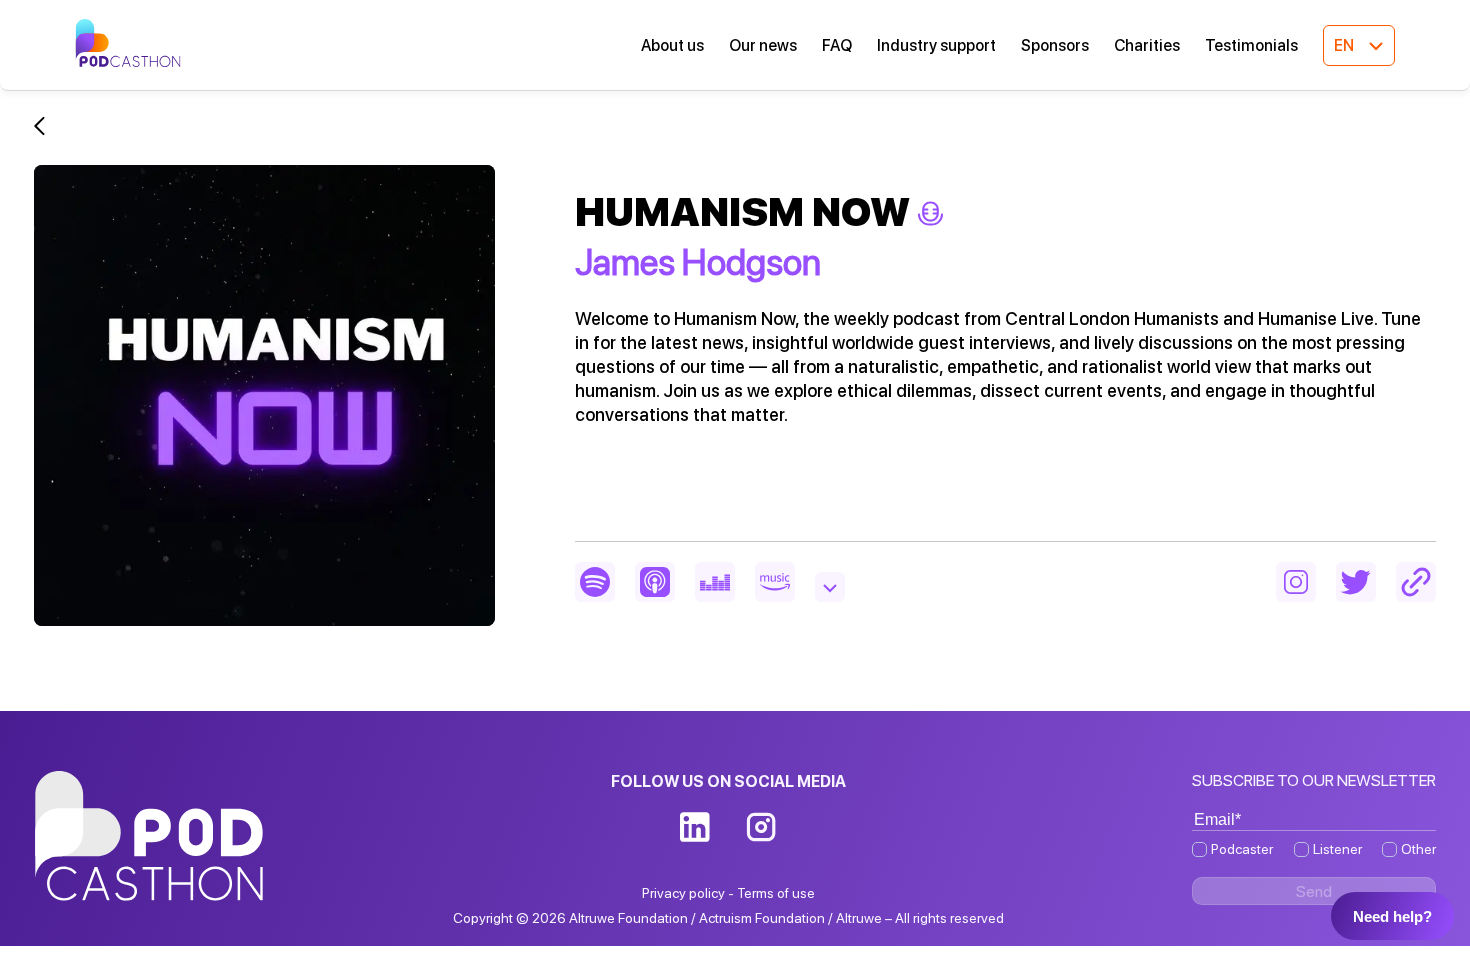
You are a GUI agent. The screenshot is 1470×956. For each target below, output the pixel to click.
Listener (1337, 849)
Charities (1147, 45)
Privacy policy (683, 893)
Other (1418, 849)
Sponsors (1055, 45)
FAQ (837, 45)
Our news (763, 45)
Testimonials (1251, 45)
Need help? (1392, 916)
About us (672, 45)
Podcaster (1242, 849)
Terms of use (776, 893)
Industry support (936, 45)
